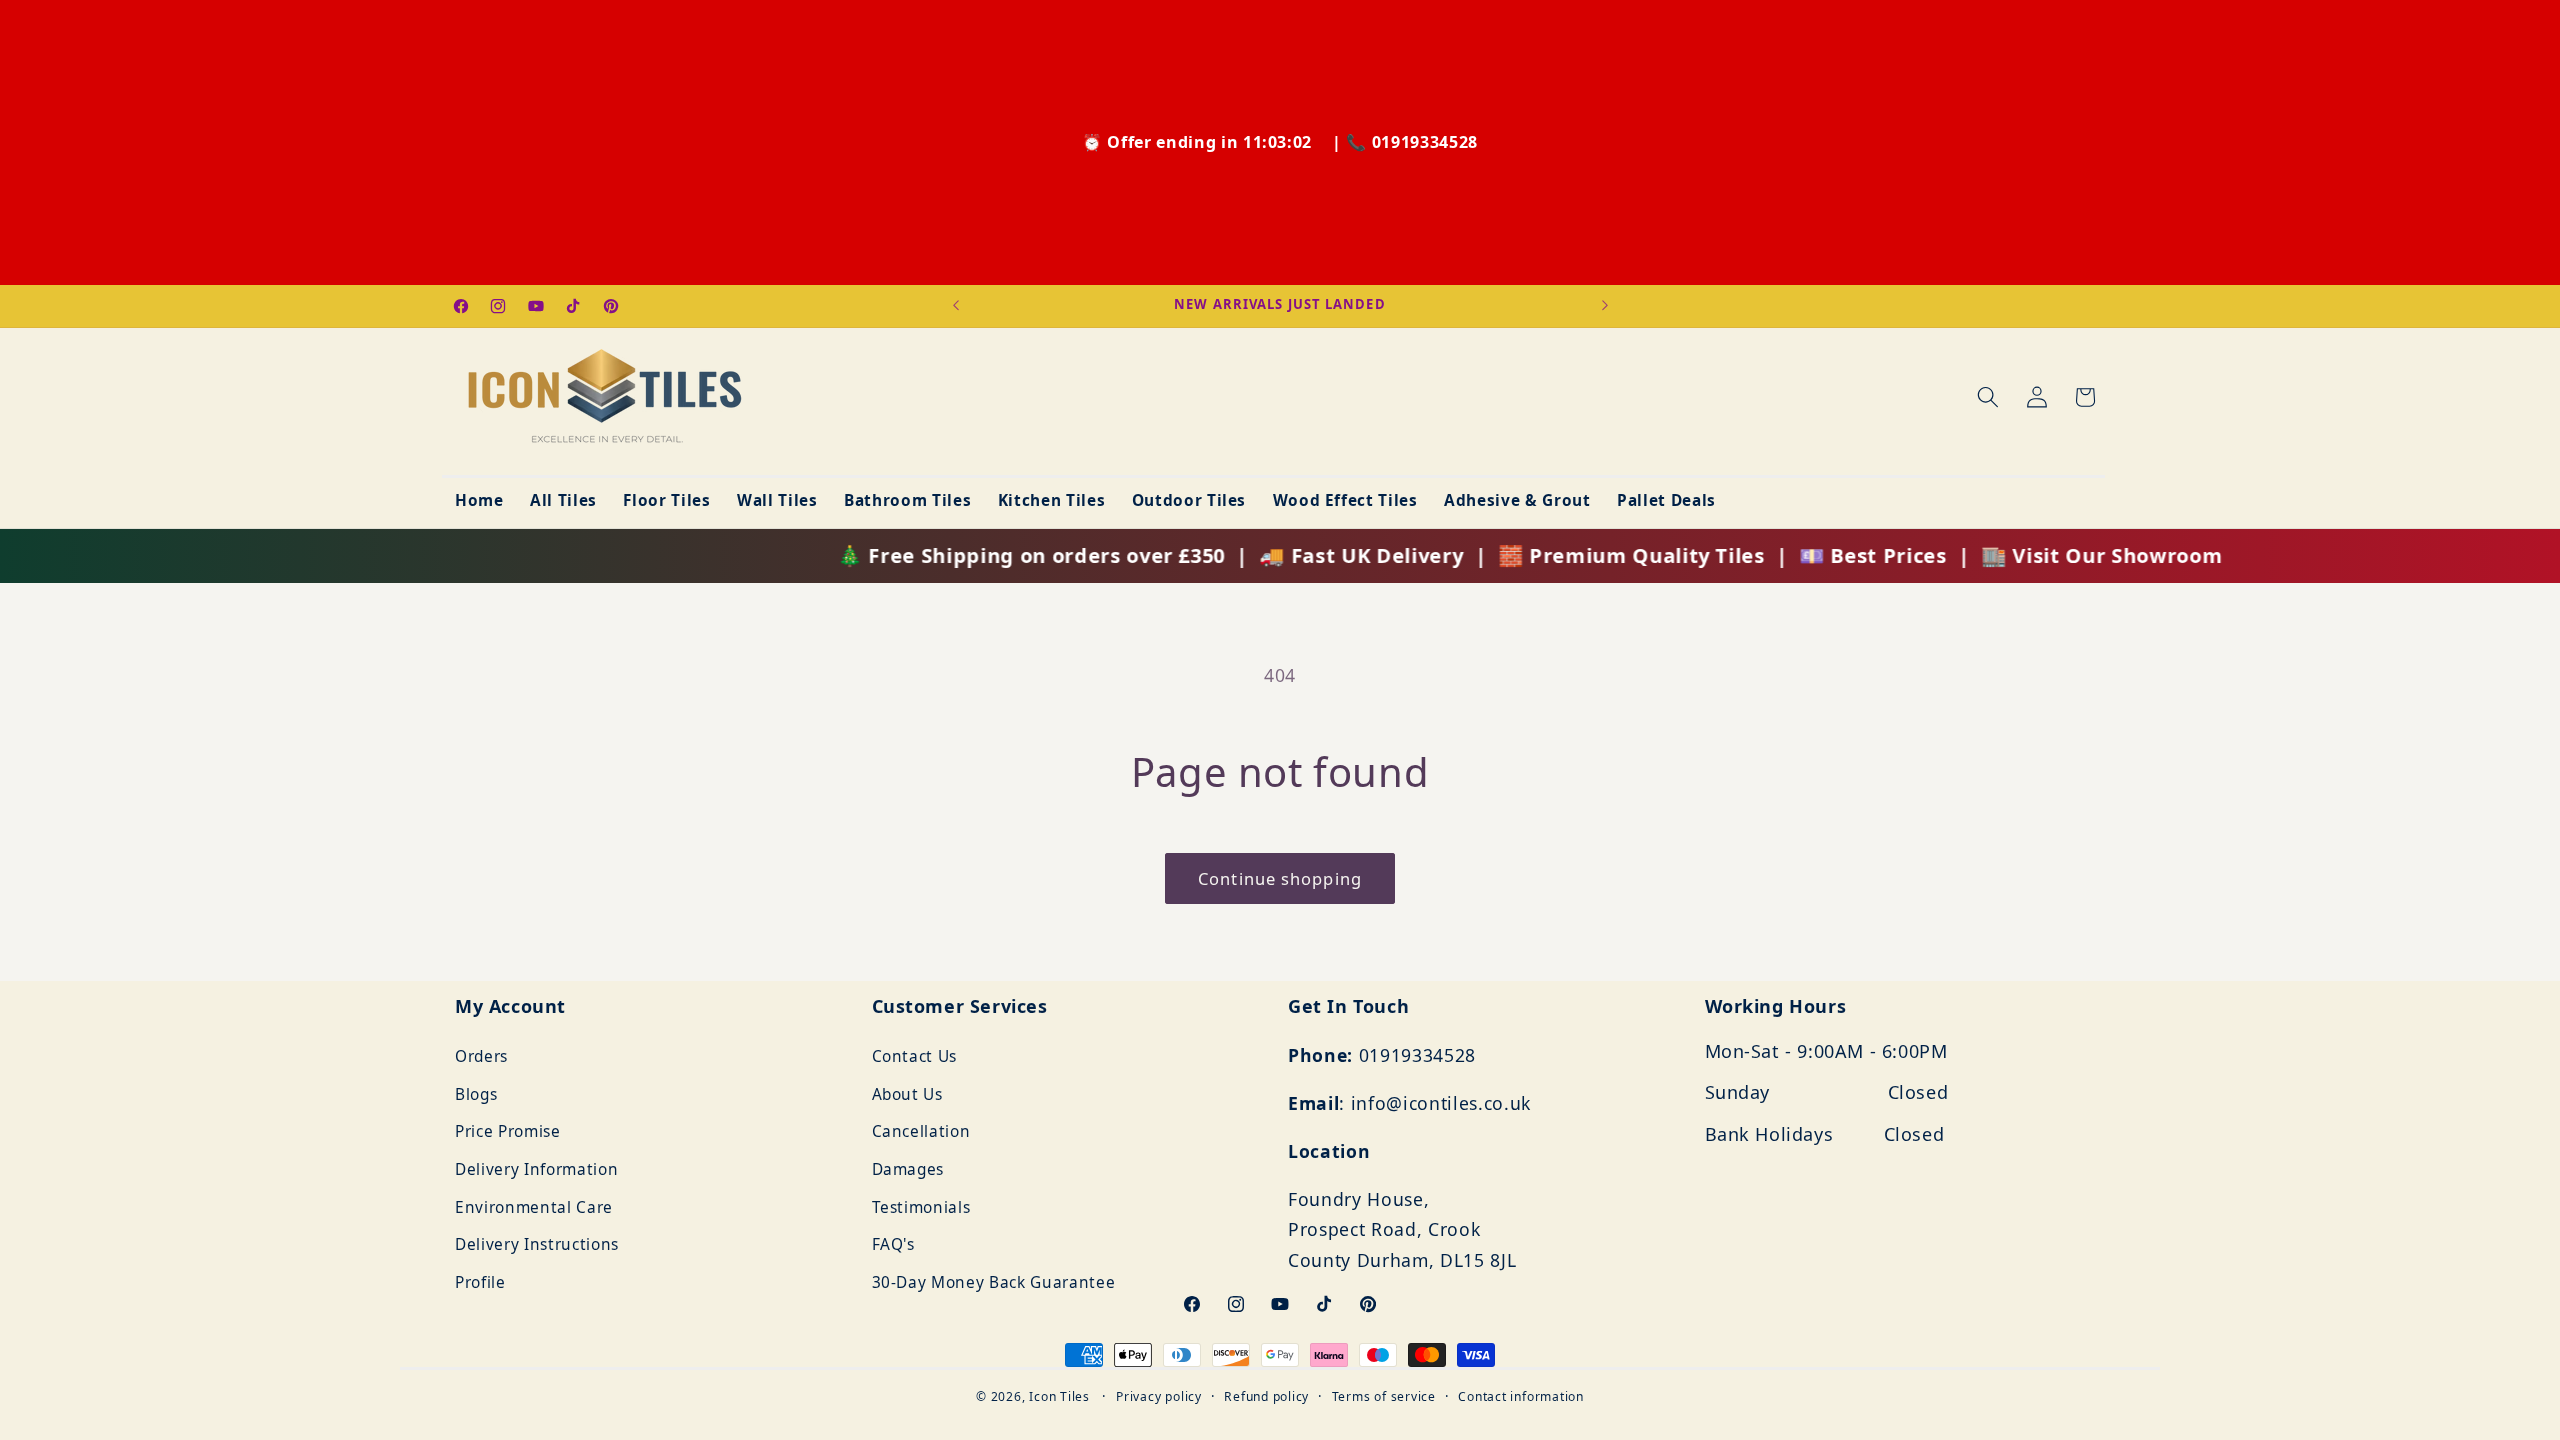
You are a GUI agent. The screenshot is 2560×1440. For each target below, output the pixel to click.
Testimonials (921, 1207)
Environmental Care (534, 1207)
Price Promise (508, 1132)
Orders (481, 1056)
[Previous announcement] (956, 306)
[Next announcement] (1605, 306)
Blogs (476, 1094)
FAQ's (893, 1245)
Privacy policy (1159, 1396)
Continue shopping (1280, 878)
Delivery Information (536, 1169)
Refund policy (1266, 1396)
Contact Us (915, 1056)
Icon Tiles (1059, 1396)
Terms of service (1384, 1396)
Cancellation (921, 1132)
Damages (908, 1169)
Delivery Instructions (537, 1245)
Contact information (1521, 1396)
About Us (907, 1094)
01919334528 (1425, 142)
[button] (1988, 397)
